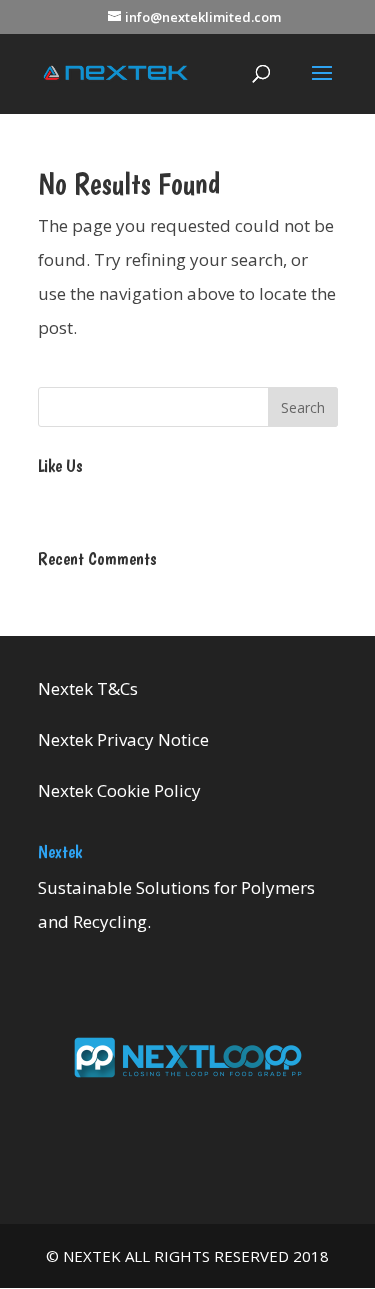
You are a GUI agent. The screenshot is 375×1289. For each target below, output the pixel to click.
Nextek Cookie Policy (119, 790)
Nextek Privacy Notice (123, 739)
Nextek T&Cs (88, 688)
